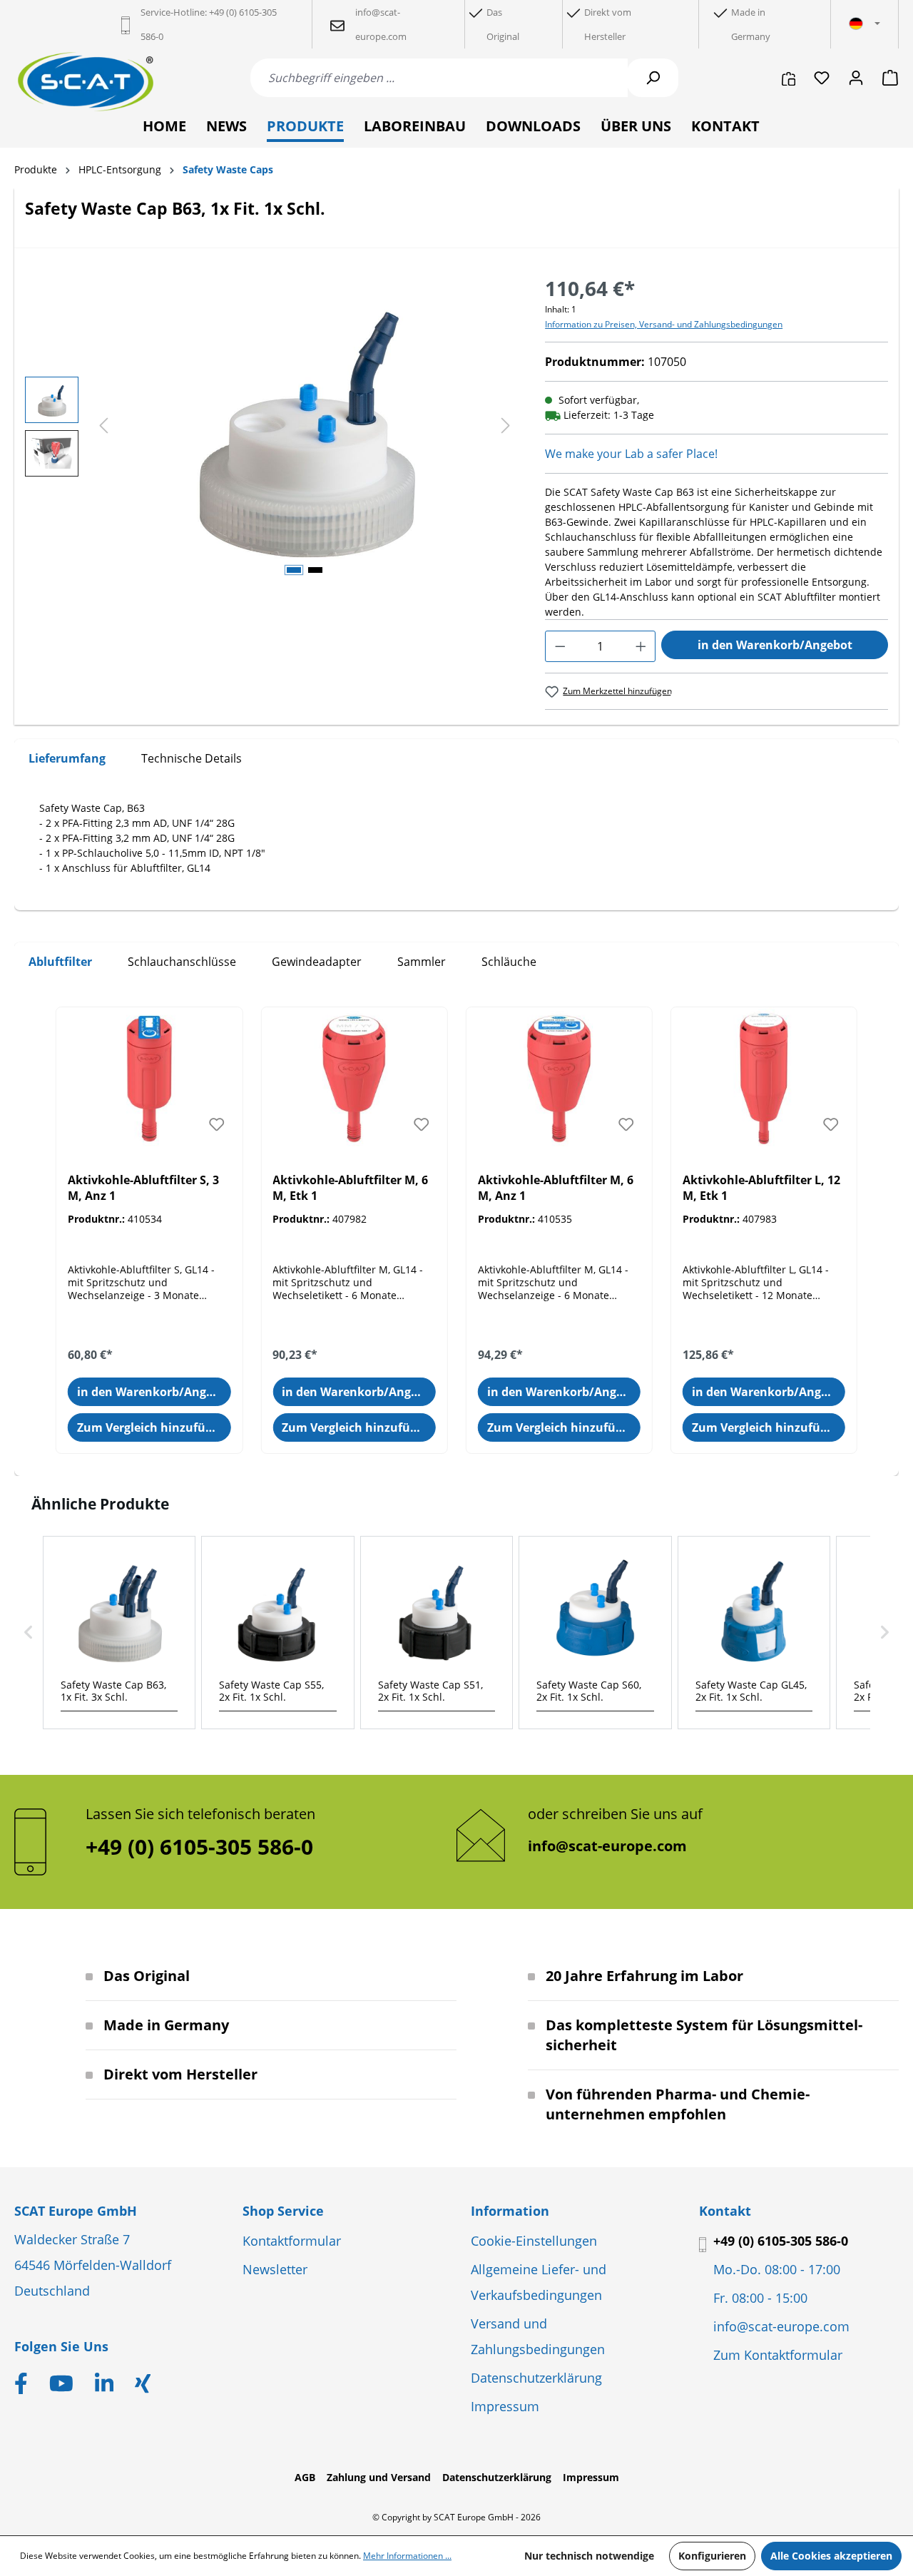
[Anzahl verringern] (560, 646)
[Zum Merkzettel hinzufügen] (216, 1124)
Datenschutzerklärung (536, 2378)
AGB (305, 2477)
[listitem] (119, 1633)
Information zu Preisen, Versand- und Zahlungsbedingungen (664, 324)
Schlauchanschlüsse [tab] (182, 962)
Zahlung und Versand (379, 2477)
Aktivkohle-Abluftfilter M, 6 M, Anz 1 (556, 1188)
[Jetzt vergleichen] (789, 78)
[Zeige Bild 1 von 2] (294, 570)
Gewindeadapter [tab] (317, 962)
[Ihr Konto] (856, 78)
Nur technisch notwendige (589, 2556)
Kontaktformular (292, 2241)
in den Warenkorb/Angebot (775, 645)
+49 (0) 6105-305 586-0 (781, 2241)
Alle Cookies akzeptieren (831, 2556)
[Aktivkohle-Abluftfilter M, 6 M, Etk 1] (354, 1079)
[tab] (67, 759)
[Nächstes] (506, 426)
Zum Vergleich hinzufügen (152, 1427)
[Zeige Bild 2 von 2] (315, 570)
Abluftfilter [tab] (60, 962)
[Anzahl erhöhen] (641, 646)
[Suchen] (653, 78)
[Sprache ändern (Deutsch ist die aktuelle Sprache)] (864, 24)
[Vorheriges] (103, 426)
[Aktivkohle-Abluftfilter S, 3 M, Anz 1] (149, 1079)
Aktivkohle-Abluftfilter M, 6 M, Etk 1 (350, 1188)
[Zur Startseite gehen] (86, 82)
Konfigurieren (712, 2556)
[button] (29, 1633)
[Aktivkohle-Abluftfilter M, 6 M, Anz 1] (559, 1079)
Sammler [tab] (422, 962)
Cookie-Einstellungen (534, 2241)
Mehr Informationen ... (407, 2556)
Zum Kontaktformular (778, 2355)
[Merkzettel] (822, 78)
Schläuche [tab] (509, 962)
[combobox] (439, 78)
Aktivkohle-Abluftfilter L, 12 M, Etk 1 (761, 1188)
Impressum (505, 2406)
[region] (271, 427)
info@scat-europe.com (607, 1846)
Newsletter (275, 2269)
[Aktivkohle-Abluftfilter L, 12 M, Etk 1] (764, 1079)
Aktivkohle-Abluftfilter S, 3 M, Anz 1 (143, 1188)
